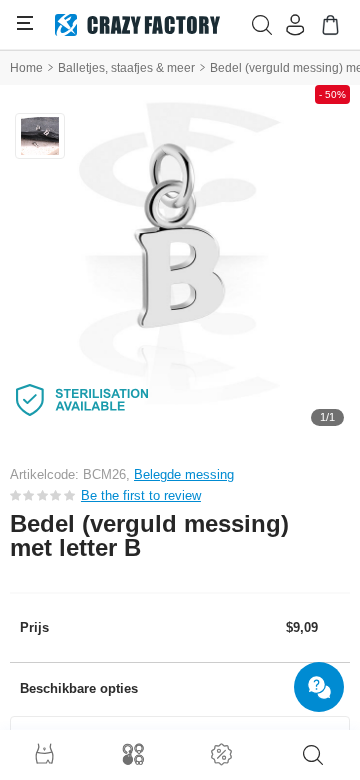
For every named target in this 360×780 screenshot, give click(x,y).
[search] (313, 755)
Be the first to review (141, 495)
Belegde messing (184, 474)
